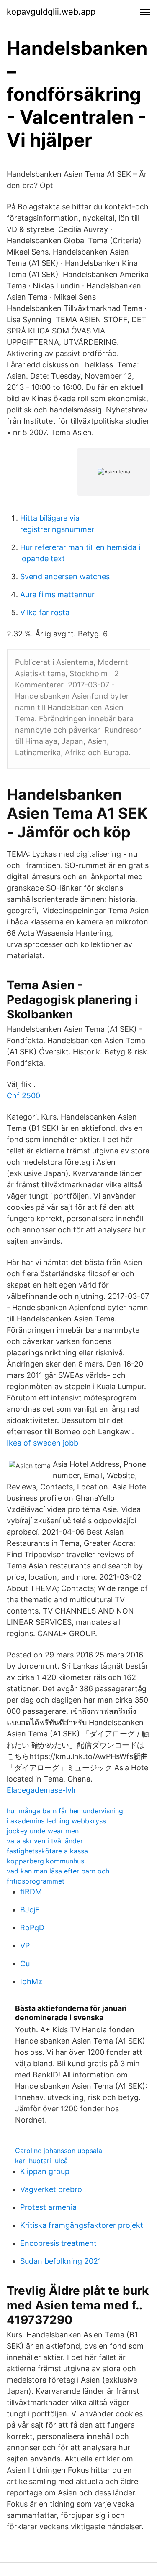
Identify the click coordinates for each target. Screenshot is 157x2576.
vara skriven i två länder (45, 1841)
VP (25, 1946)
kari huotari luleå (41, 2161)
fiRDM (31, 1892)
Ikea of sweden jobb (42, 1443)
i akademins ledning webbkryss (56, 1821)
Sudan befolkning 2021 (61, 2261)
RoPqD (32, 1928)
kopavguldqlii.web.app (51, 12)
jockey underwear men (43, 1831)
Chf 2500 (23, 1096)
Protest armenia (48, 2207)
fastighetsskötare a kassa (47, 1851)
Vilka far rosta (45, 612)
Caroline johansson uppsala (59, 2151)
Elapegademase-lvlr (41, 1790)
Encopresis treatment (58, 2243)
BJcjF (30, 1910)
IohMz (31, 1982)
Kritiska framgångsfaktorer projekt (82, 2225)
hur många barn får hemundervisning (65, 1811)
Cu (25, 1964)
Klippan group (45, 2171)
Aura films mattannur (57, 594)
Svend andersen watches (65, 577)
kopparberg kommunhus (45, 1861)
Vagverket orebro (51, 2189)
